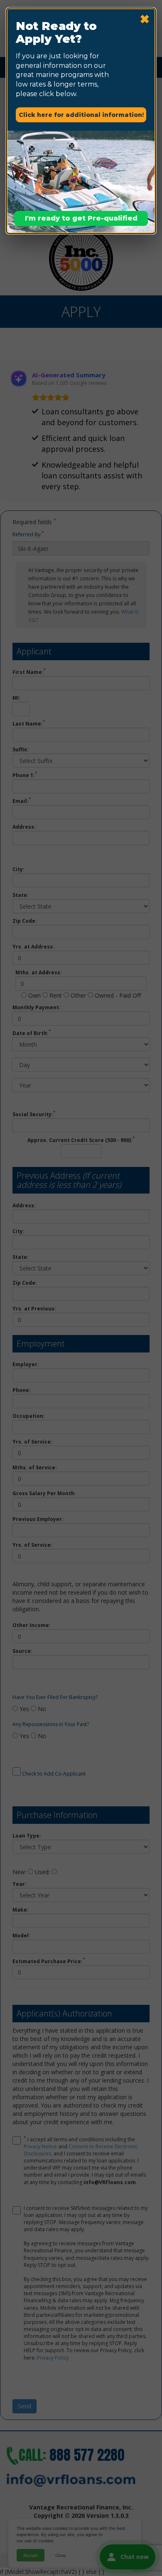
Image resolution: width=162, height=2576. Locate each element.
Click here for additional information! (81, 115)
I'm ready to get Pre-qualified (81, 218)
